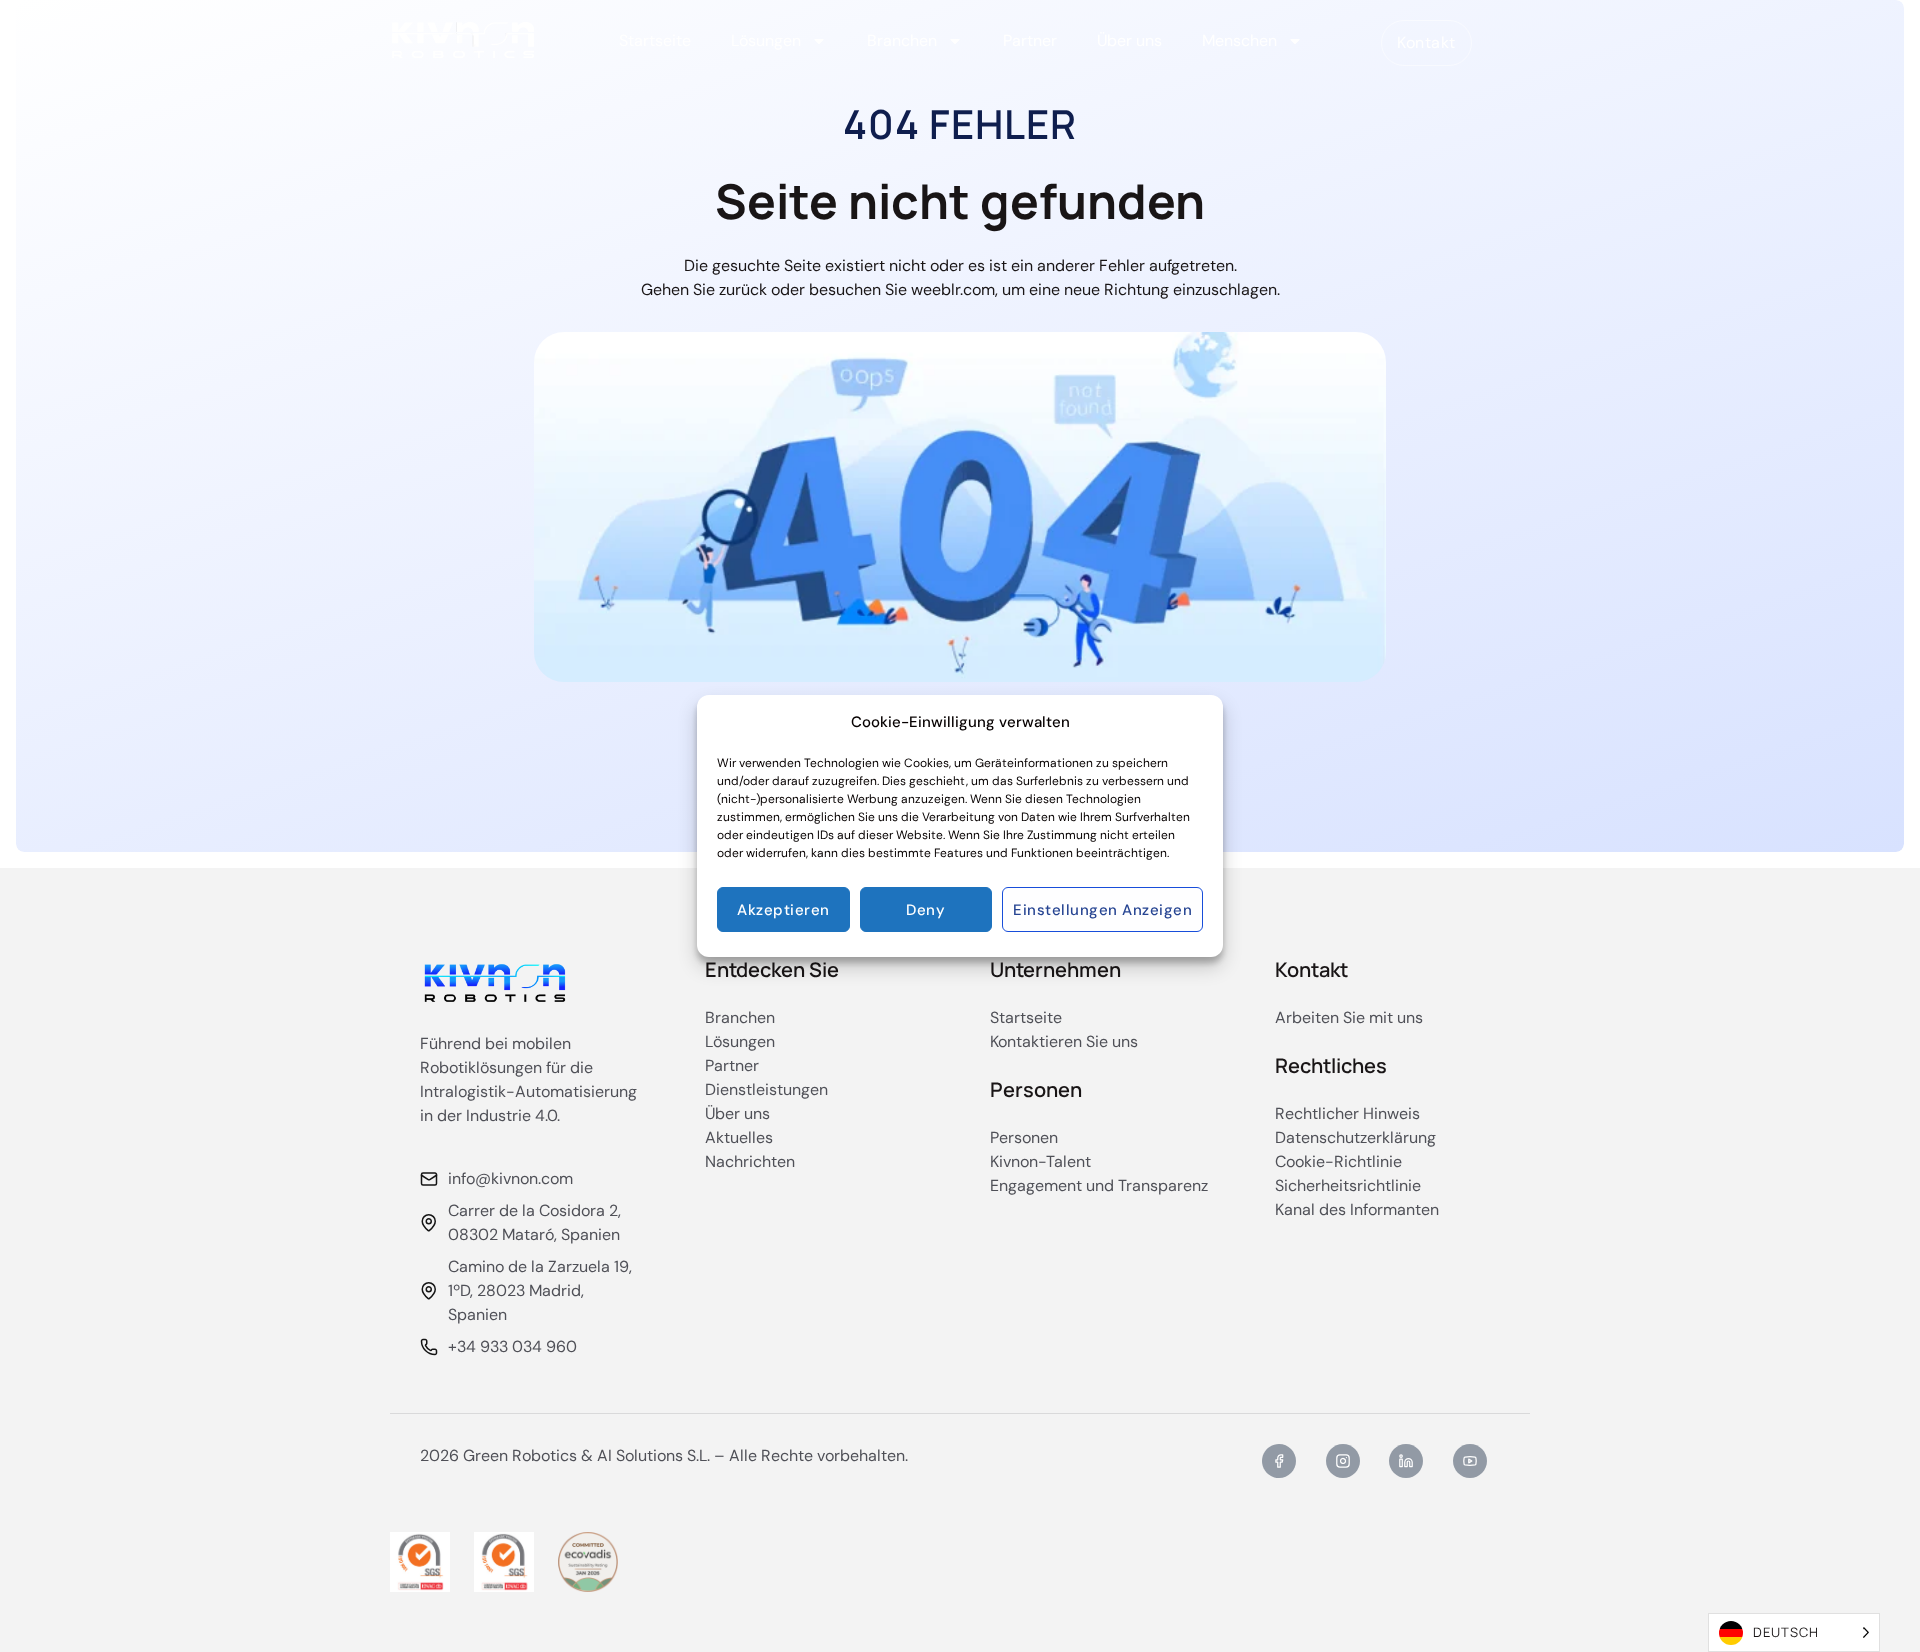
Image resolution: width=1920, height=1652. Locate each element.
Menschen (1239, 40)
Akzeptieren (783, 910)
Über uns (1129, 40)
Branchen (902, 40)
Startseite (655, 40)
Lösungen (766, 40)
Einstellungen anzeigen (1102, 910)
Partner (1030, 40)
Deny (925, 910)
